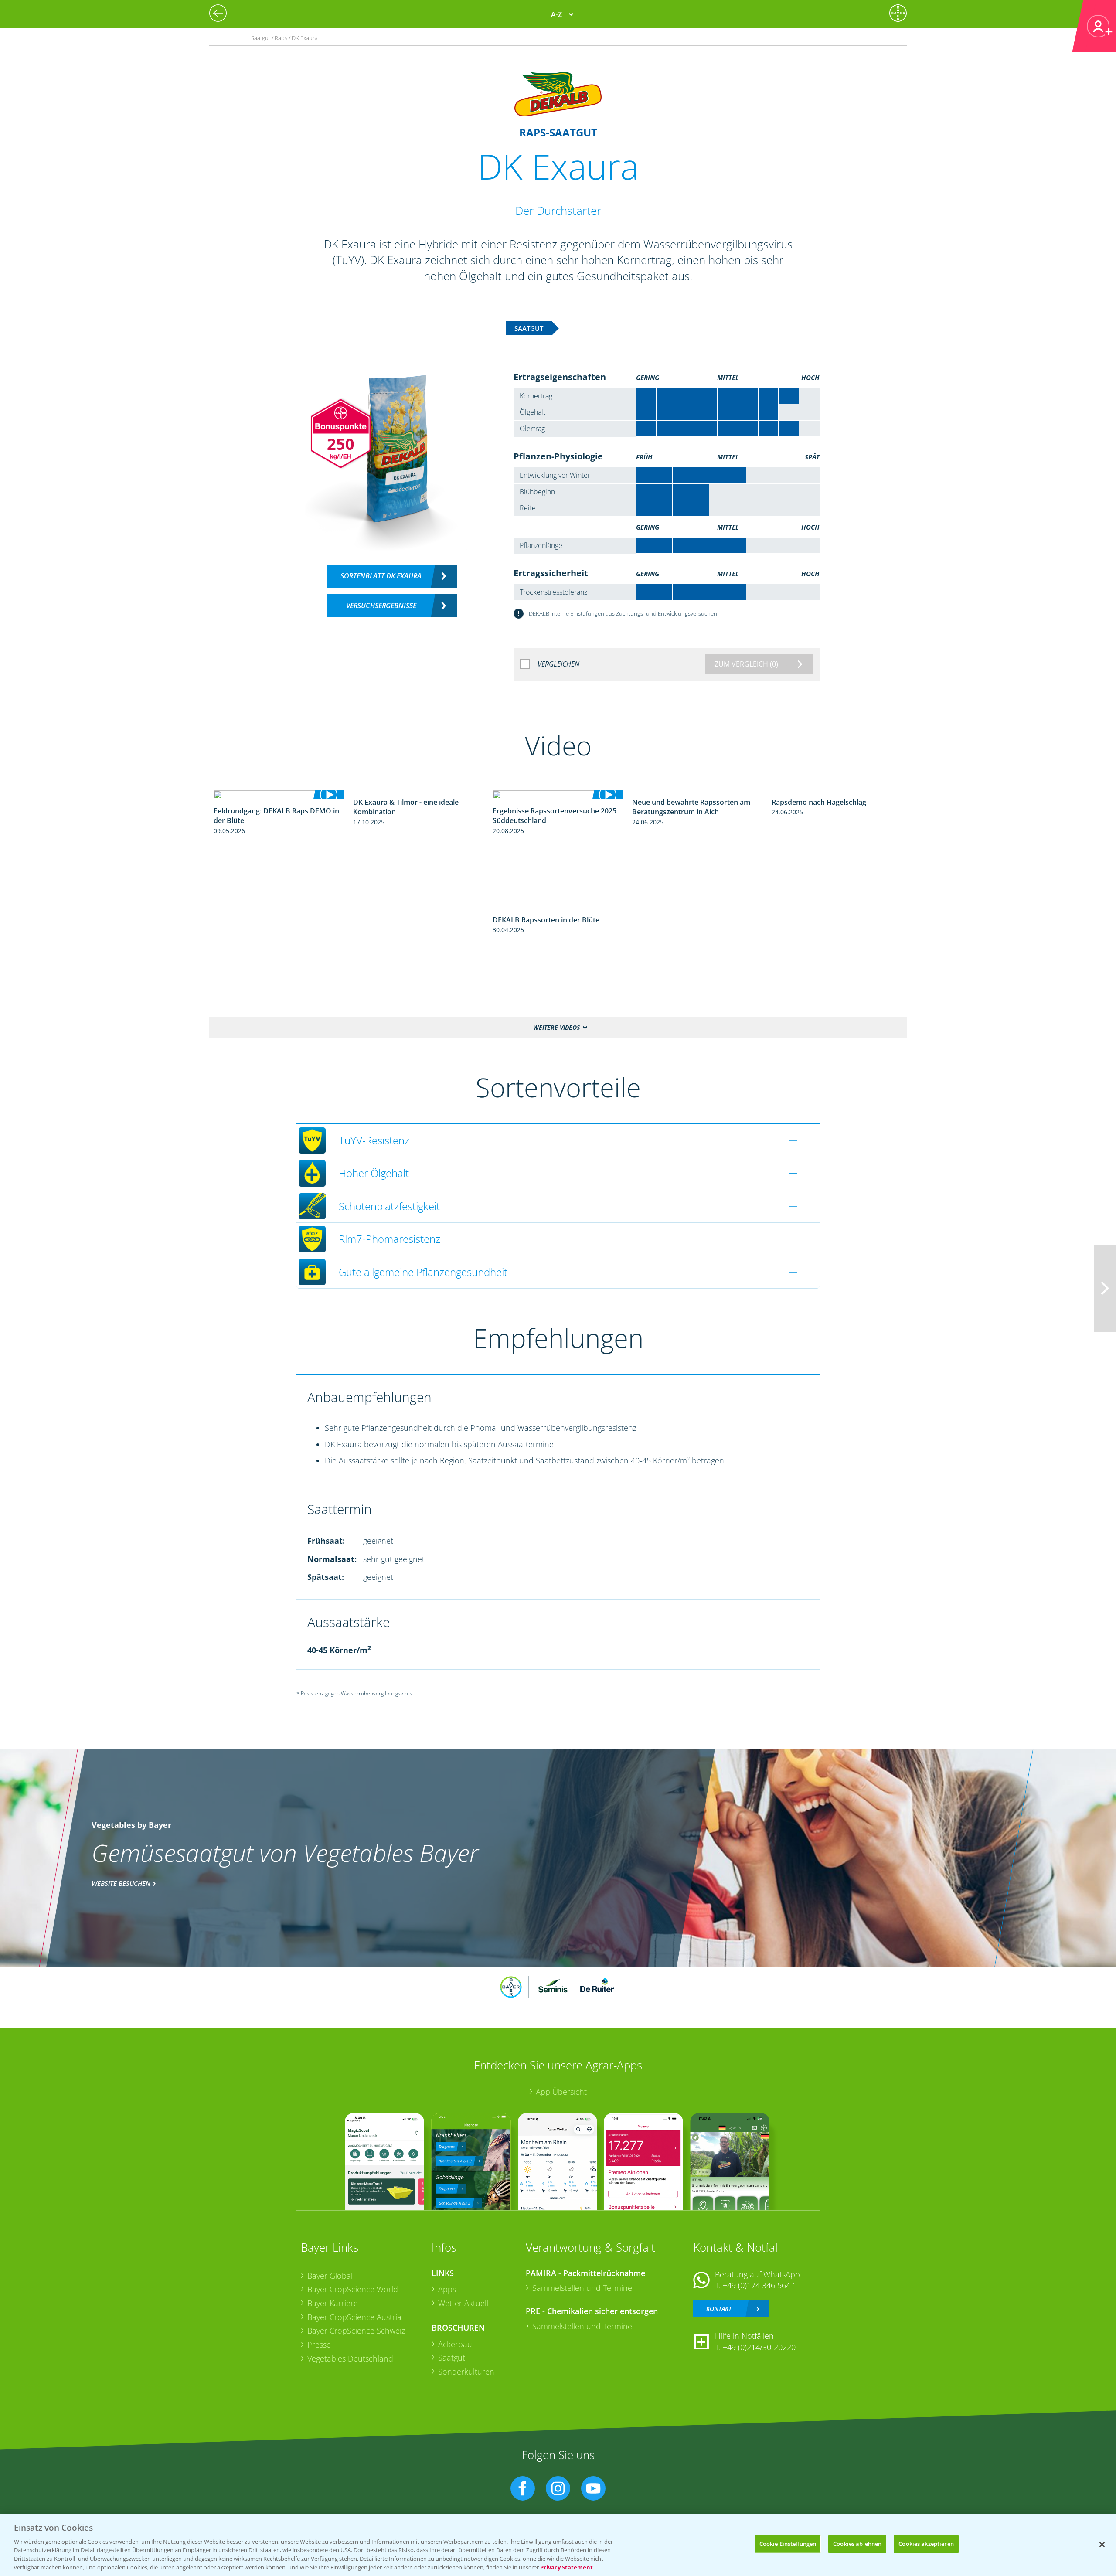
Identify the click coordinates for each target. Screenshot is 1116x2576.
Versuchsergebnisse (381, 606)
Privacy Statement (567, 2567)
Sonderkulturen (466, 2372)
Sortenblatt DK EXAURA (381, 576)
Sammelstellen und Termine (582, 2288)
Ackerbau (455, 2344)
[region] (558, 2545)
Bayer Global (330, 2276)
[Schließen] (1102, 2545)
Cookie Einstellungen (788, 2544)
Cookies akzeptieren (926, 2544)
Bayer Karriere (333, 2303)
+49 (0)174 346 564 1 (760, 2285)
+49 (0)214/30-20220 (759, 2347)
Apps (447, 2289)
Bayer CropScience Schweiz (356, 2331)
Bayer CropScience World (353, 2289)
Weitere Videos (556, 1027)
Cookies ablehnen (857, 2544)
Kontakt (719, 2309)
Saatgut (452, 2358)
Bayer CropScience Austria (354, 2317)
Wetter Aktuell (463, 2303)
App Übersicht (561, 2092)
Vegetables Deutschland (350, 2358)
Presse (319, 2345)
